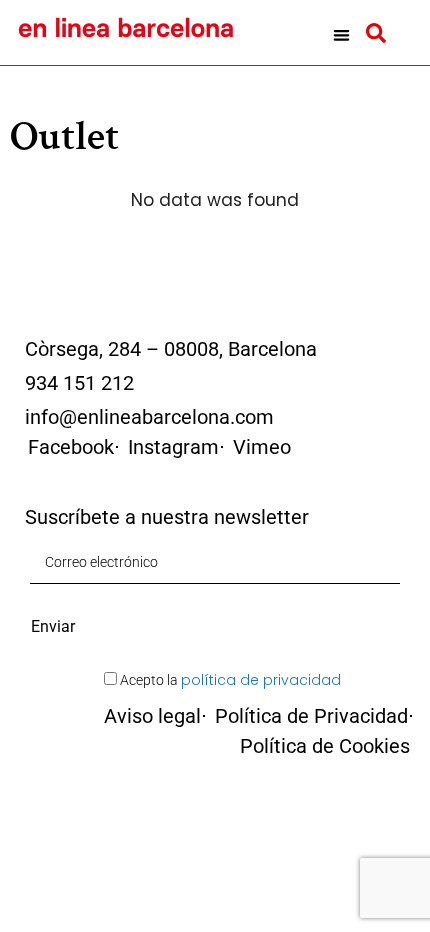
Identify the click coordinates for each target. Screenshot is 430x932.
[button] (341, 35)
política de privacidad (261, 680)
